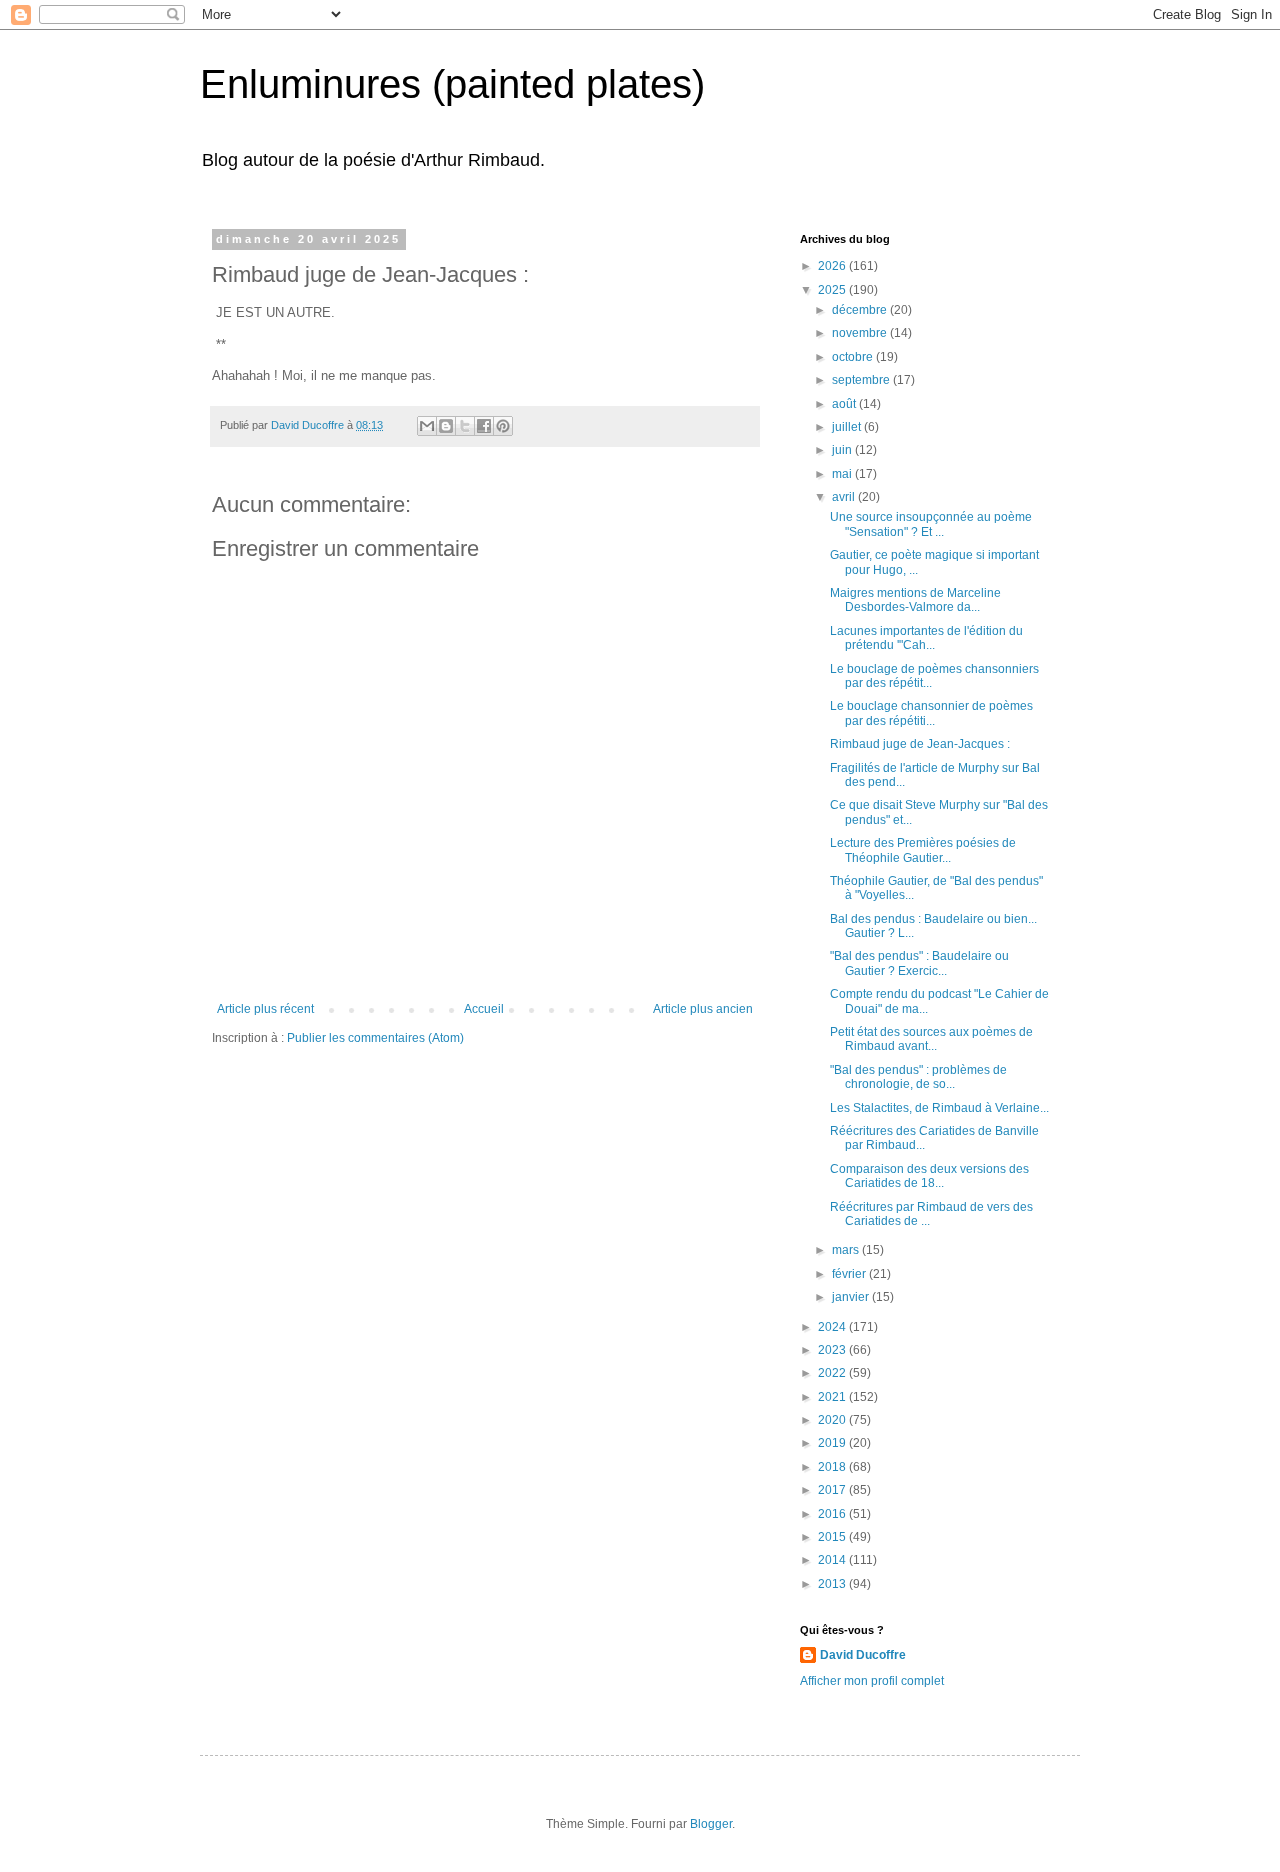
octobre (854, 357)
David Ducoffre (863, 1655)
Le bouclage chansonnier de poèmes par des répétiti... (931, 713)
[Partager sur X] (465, 426)
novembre (861, 333)
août (845, 404)
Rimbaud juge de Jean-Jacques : (920, 744)
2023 (833, 1350)
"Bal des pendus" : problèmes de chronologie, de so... (918, 1077)
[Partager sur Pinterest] (503, 426)
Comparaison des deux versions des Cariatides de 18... (929, 1176)
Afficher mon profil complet (872, 1681)
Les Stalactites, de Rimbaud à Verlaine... (939, 1108)
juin (843, 450)
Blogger (711, 1824)
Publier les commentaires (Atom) (375, 1038)
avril (845, 497)
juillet (848, 427)
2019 (833, 1443)
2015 (833, 1537)
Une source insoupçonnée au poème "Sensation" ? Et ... (931, 524)
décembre (861, 310)
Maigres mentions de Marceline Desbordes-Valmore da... (915, 600)
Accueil (484, 1009)
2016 (833, 1514)
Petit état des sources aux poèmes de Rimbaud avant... (931, 1039)
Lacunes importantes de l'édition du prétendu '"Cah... (926, 638)
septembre (862, 380)
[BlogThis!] (446, 426)
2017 (833, 1490)
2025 (833, 290)
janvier (852, 1297)
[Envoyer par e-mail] (427, 426)
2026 (833, 266)
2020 (833, 1420)
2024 (833, 1327)
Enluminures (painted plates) (452, 84)
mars (847, 1250)
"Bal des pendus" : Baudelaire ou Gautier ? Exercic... (919, 963)
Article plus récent (265, 1009)
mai (843, 474)
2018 (833, 1467)
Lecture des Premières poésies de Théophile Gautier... (923, 850)
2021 (833, 1397)
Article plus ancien (703, 1009)
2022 (833, 1373)
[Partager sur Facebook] (484, 426)
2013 (833, 1584)
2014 (833, 1560)
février (850, 1274)
